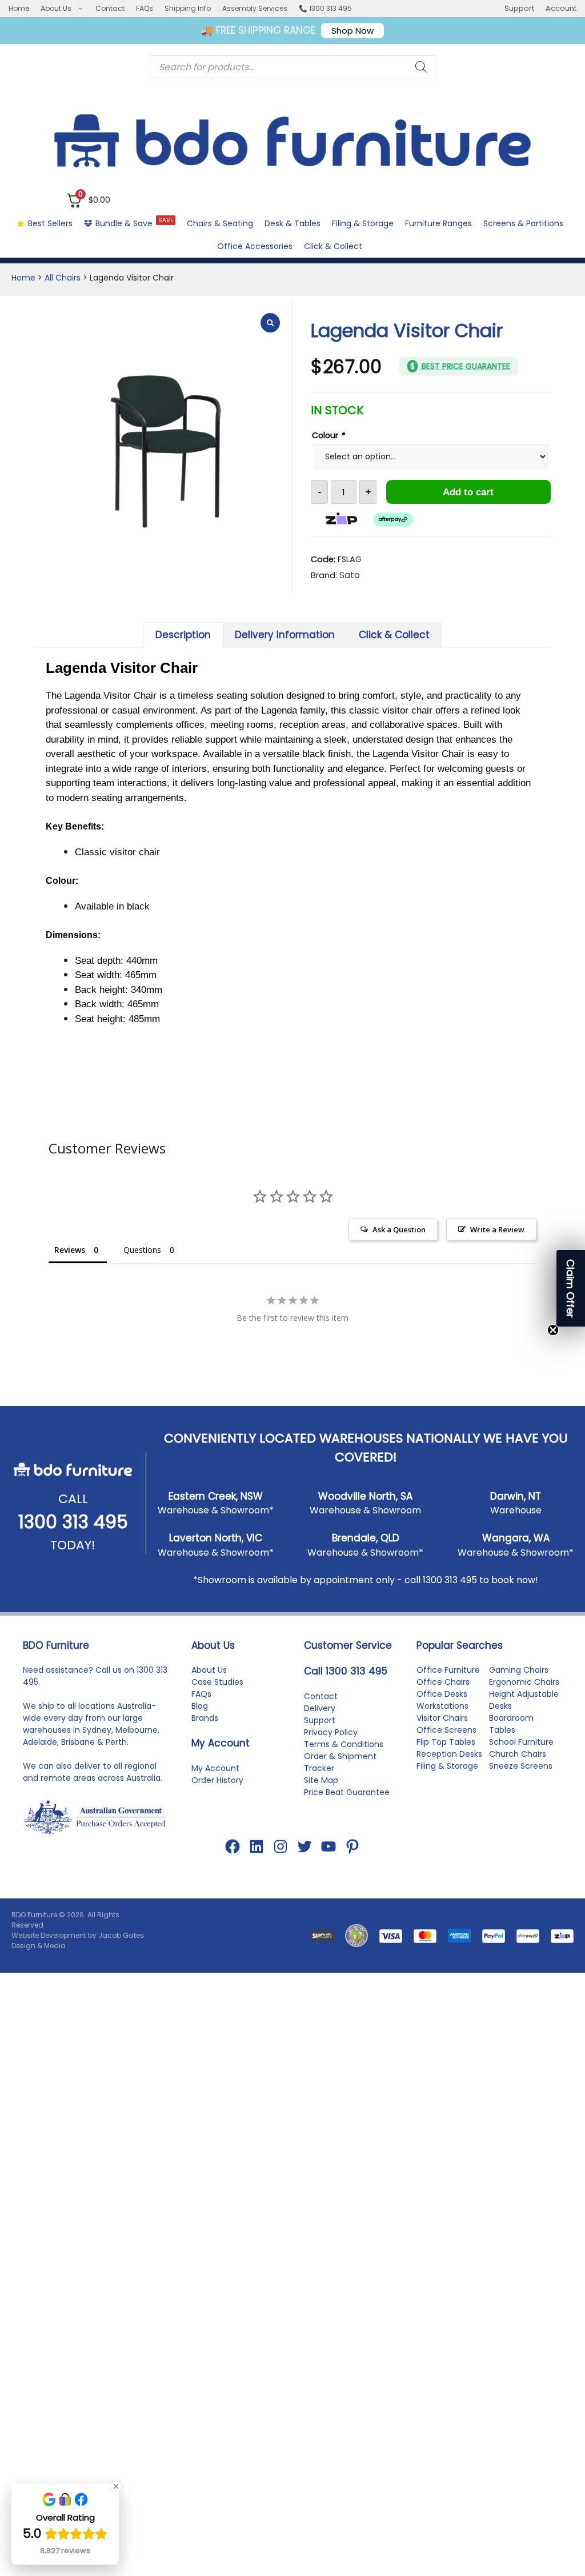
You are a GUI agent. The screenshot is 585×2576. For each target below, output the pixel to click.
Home (19, 8)
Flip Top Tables (446, 1742)
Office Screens (446, 1730)
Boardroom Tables (511, 1724)
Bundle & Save (134, 223)
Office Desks (442, 1694)
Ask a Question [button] (399, 1229)
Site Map (321, 1780)
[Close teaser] (553, 1330)
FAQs (145, 8)
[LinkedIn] (257, 1846)
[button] (571, 1288)
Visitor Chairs (442, 1718)
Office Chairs (443, 1682)
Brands (205, 1718)
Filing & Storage (363, 223)
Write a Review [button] (497, 1229)
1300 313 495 (73, 1522)
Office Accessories (255, 246)
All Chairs (63, 278)
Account (561, 8)
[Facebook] (233, 1846)
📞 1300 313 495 (325, 8)
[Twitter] (304, 1846)
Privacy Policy (331, 1732)
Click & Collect (333, 246)
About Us (56, 8)
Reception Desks (449, 1754)
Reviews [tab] (70, 1250)
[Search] (421, 67)
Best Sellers (50, 223)
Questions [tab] (142, 1250)
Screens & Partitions (523, 223)
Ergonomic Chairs (524, 1682)
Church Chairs (518, 1754)
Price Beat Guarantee (347, 1792)
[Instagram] (281, 1846)
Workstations (442, 1706)
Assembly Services (255, 8)
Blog (200, 1706)
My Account (215, 1768)
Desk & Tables (292, 223)
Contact (110, 8)
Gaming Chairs (519, 1670)
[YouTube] (328, 1846)
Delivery (320, 1708)
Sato (350, 575)
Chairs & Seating (220, 223)
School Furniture (521, 1742)
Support (519, 8)
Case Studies (217, 1682)
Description (183, 635)
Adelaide (40, 1742)
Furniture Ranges (438, 223)
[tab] (183, 635)
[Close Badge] (116, 2486)
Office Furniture (448, 1670)
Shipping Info (188, 8)
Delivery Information (285, 635)
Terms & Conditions (344, 1744)
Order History (217, 1780)
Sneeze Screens (521, 1766)
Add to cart (468, 492)
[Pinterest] (352, 1846)
